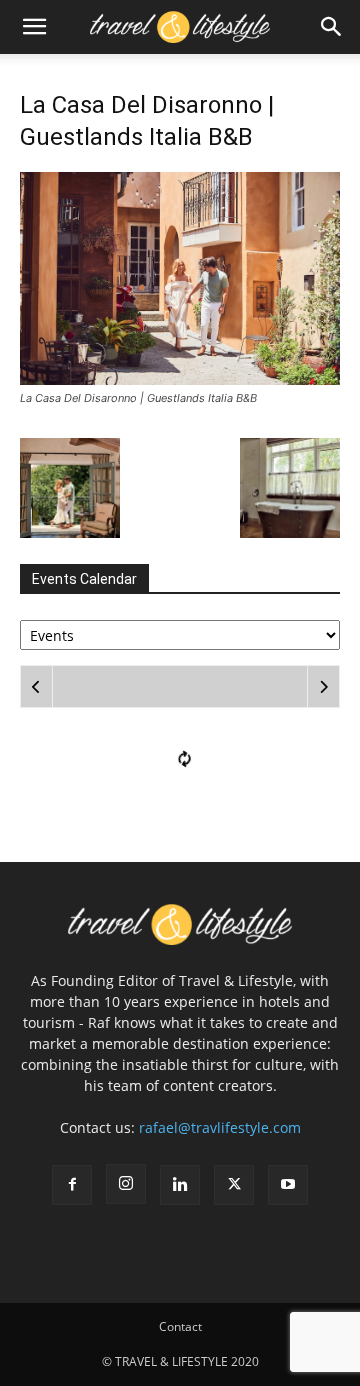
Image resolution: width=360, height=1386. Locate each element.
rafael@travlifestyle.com (220, 1127)
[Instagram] (126, 1184)
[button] (34, 27)
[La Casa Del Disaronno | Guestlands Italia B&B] (180, 379)
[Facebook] (72, 1185)
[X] (234, 1185)
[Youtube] (288, 1185)
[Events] (180, 633)
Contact (180, 1326)
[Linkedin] (180, 1185)
